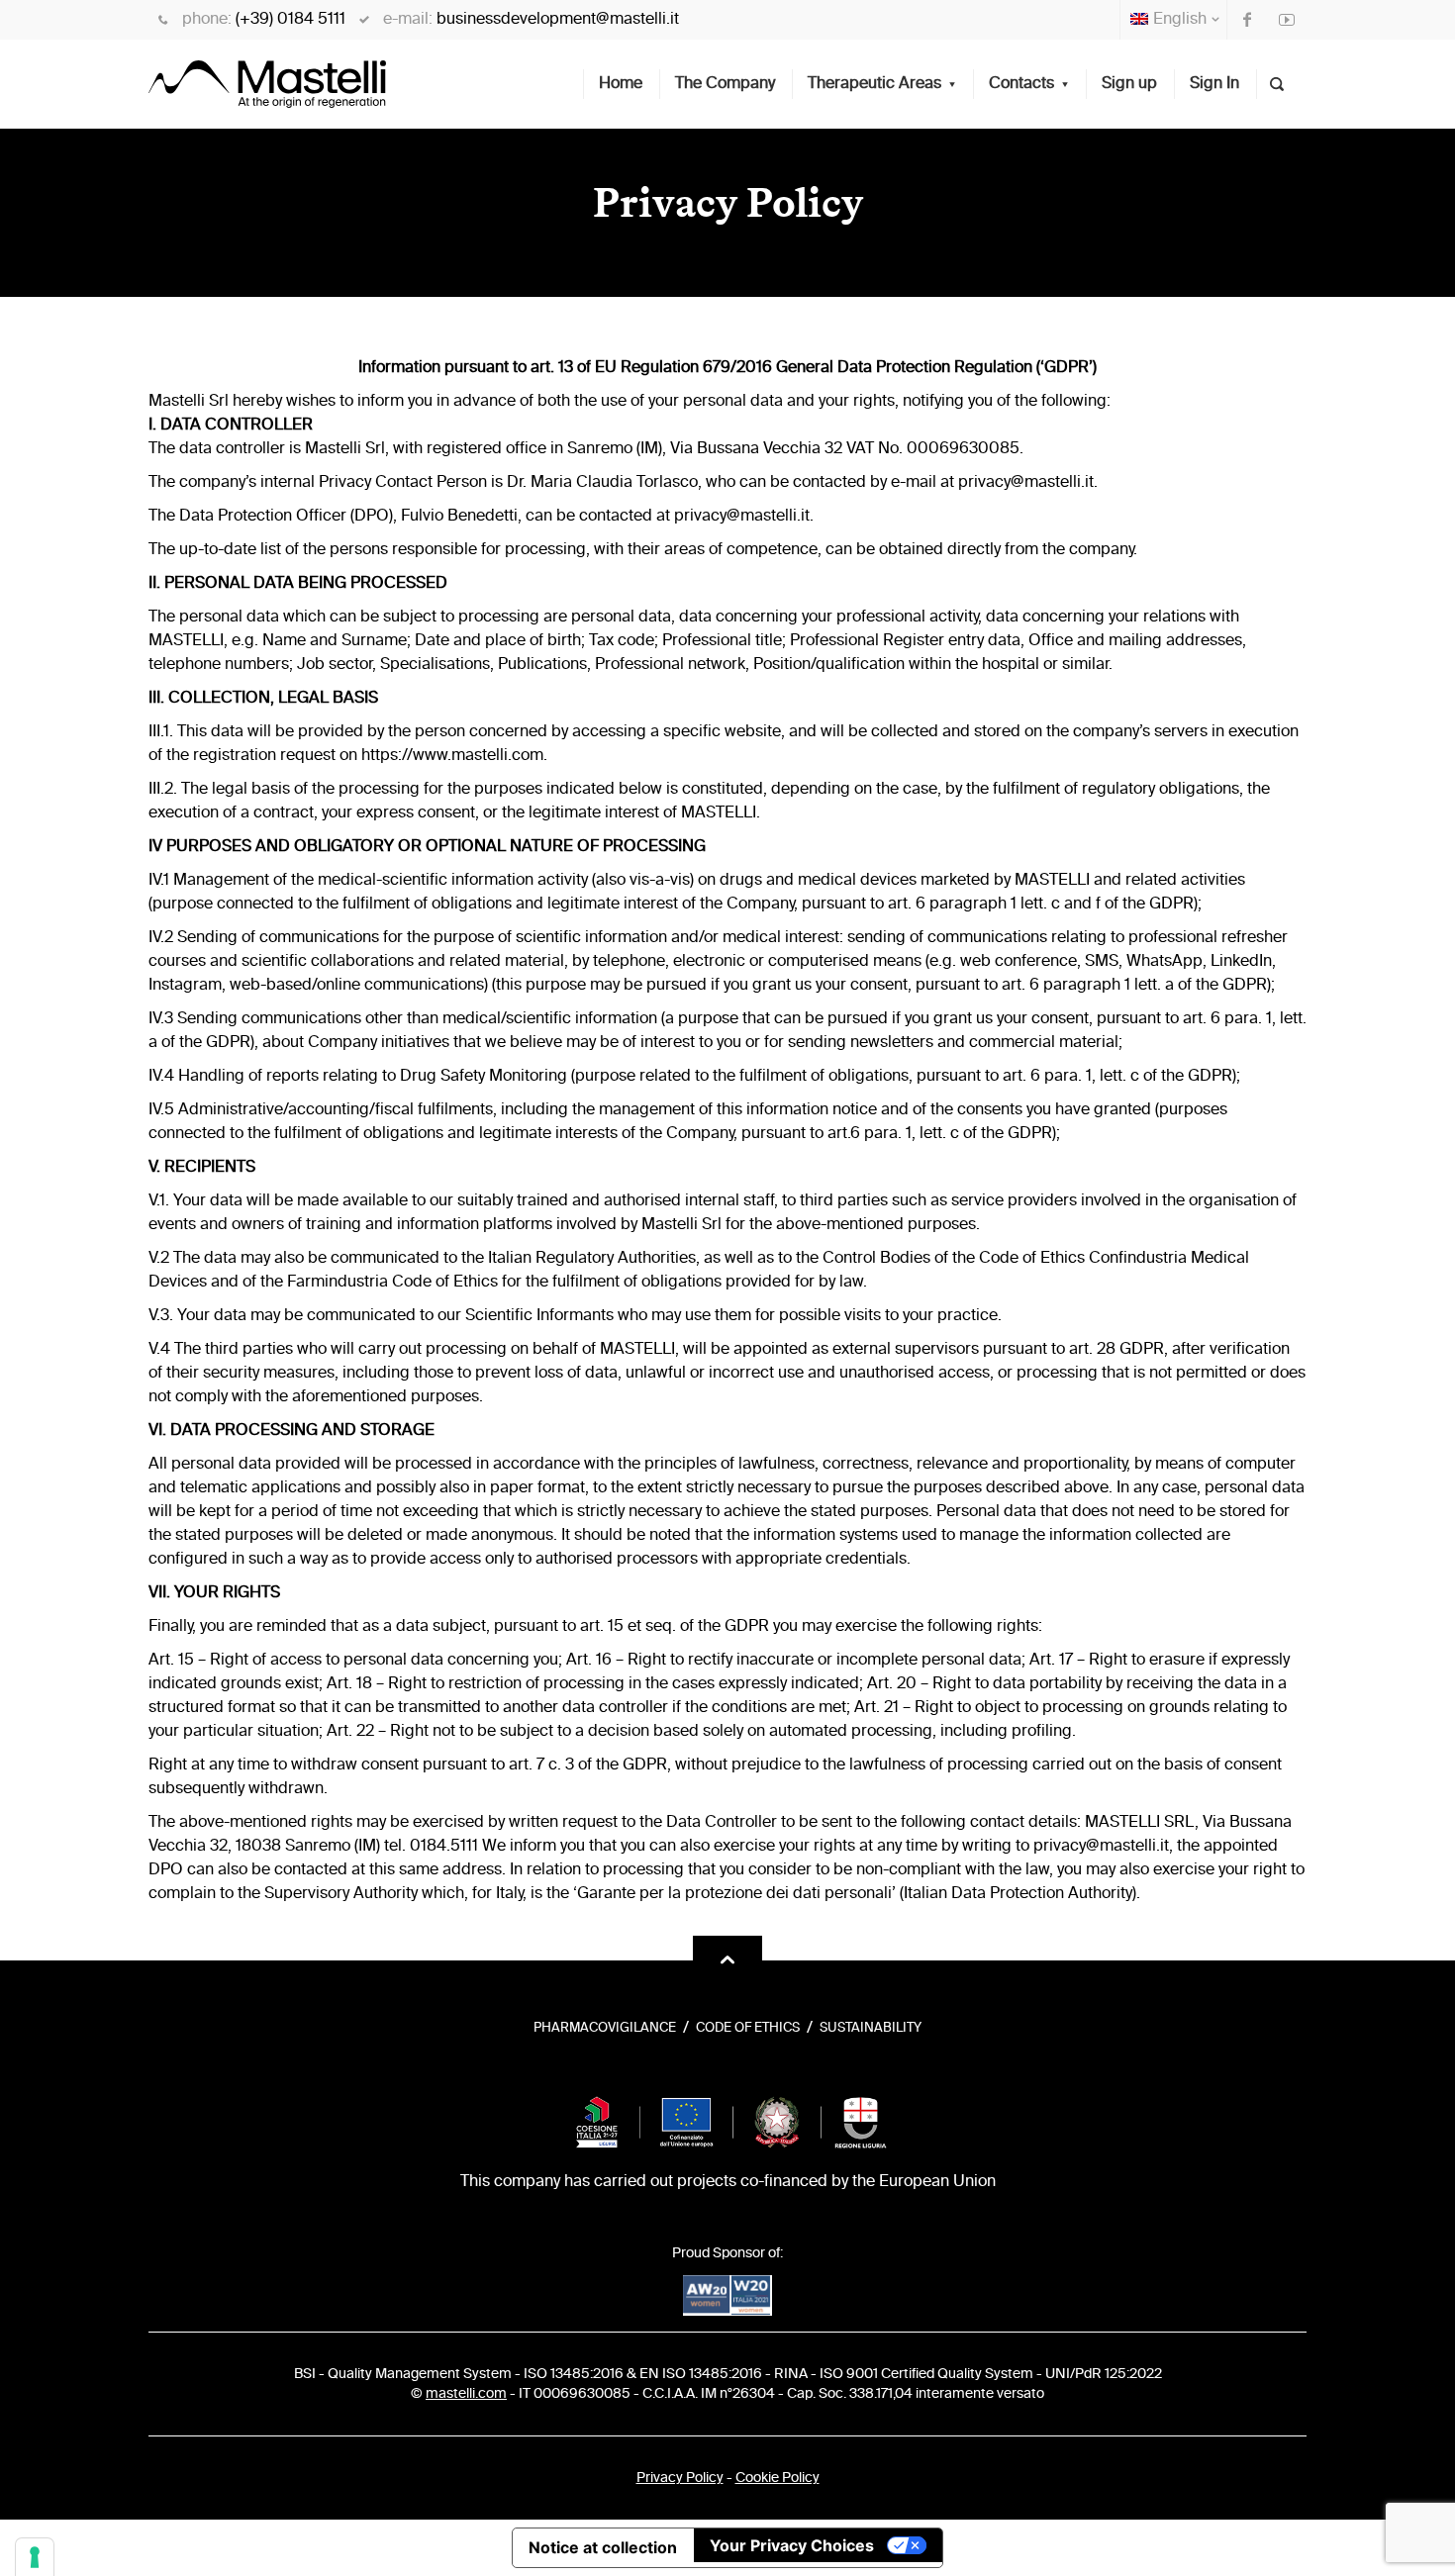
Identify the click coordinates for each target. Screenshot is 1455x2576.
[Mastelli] (267, 84)
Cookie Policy (777, 2478)
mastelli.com (466, 2394)
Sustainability (871, 2028)
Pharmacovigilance (605, 2028)
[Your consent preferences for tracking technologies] (35, 2557)
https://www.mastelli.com (452, 756)
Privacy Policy (680, 2478)
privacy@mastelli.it (1026, 483)
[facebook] (1247, 20)
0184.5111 (444, 1847)
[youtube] (1287, 20)
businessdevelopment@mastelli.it (558, 20)
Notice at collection (603, 2547)
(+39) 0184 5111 (291, 20)
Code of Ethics (748, 2028)
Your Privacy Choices (792, 2545)
